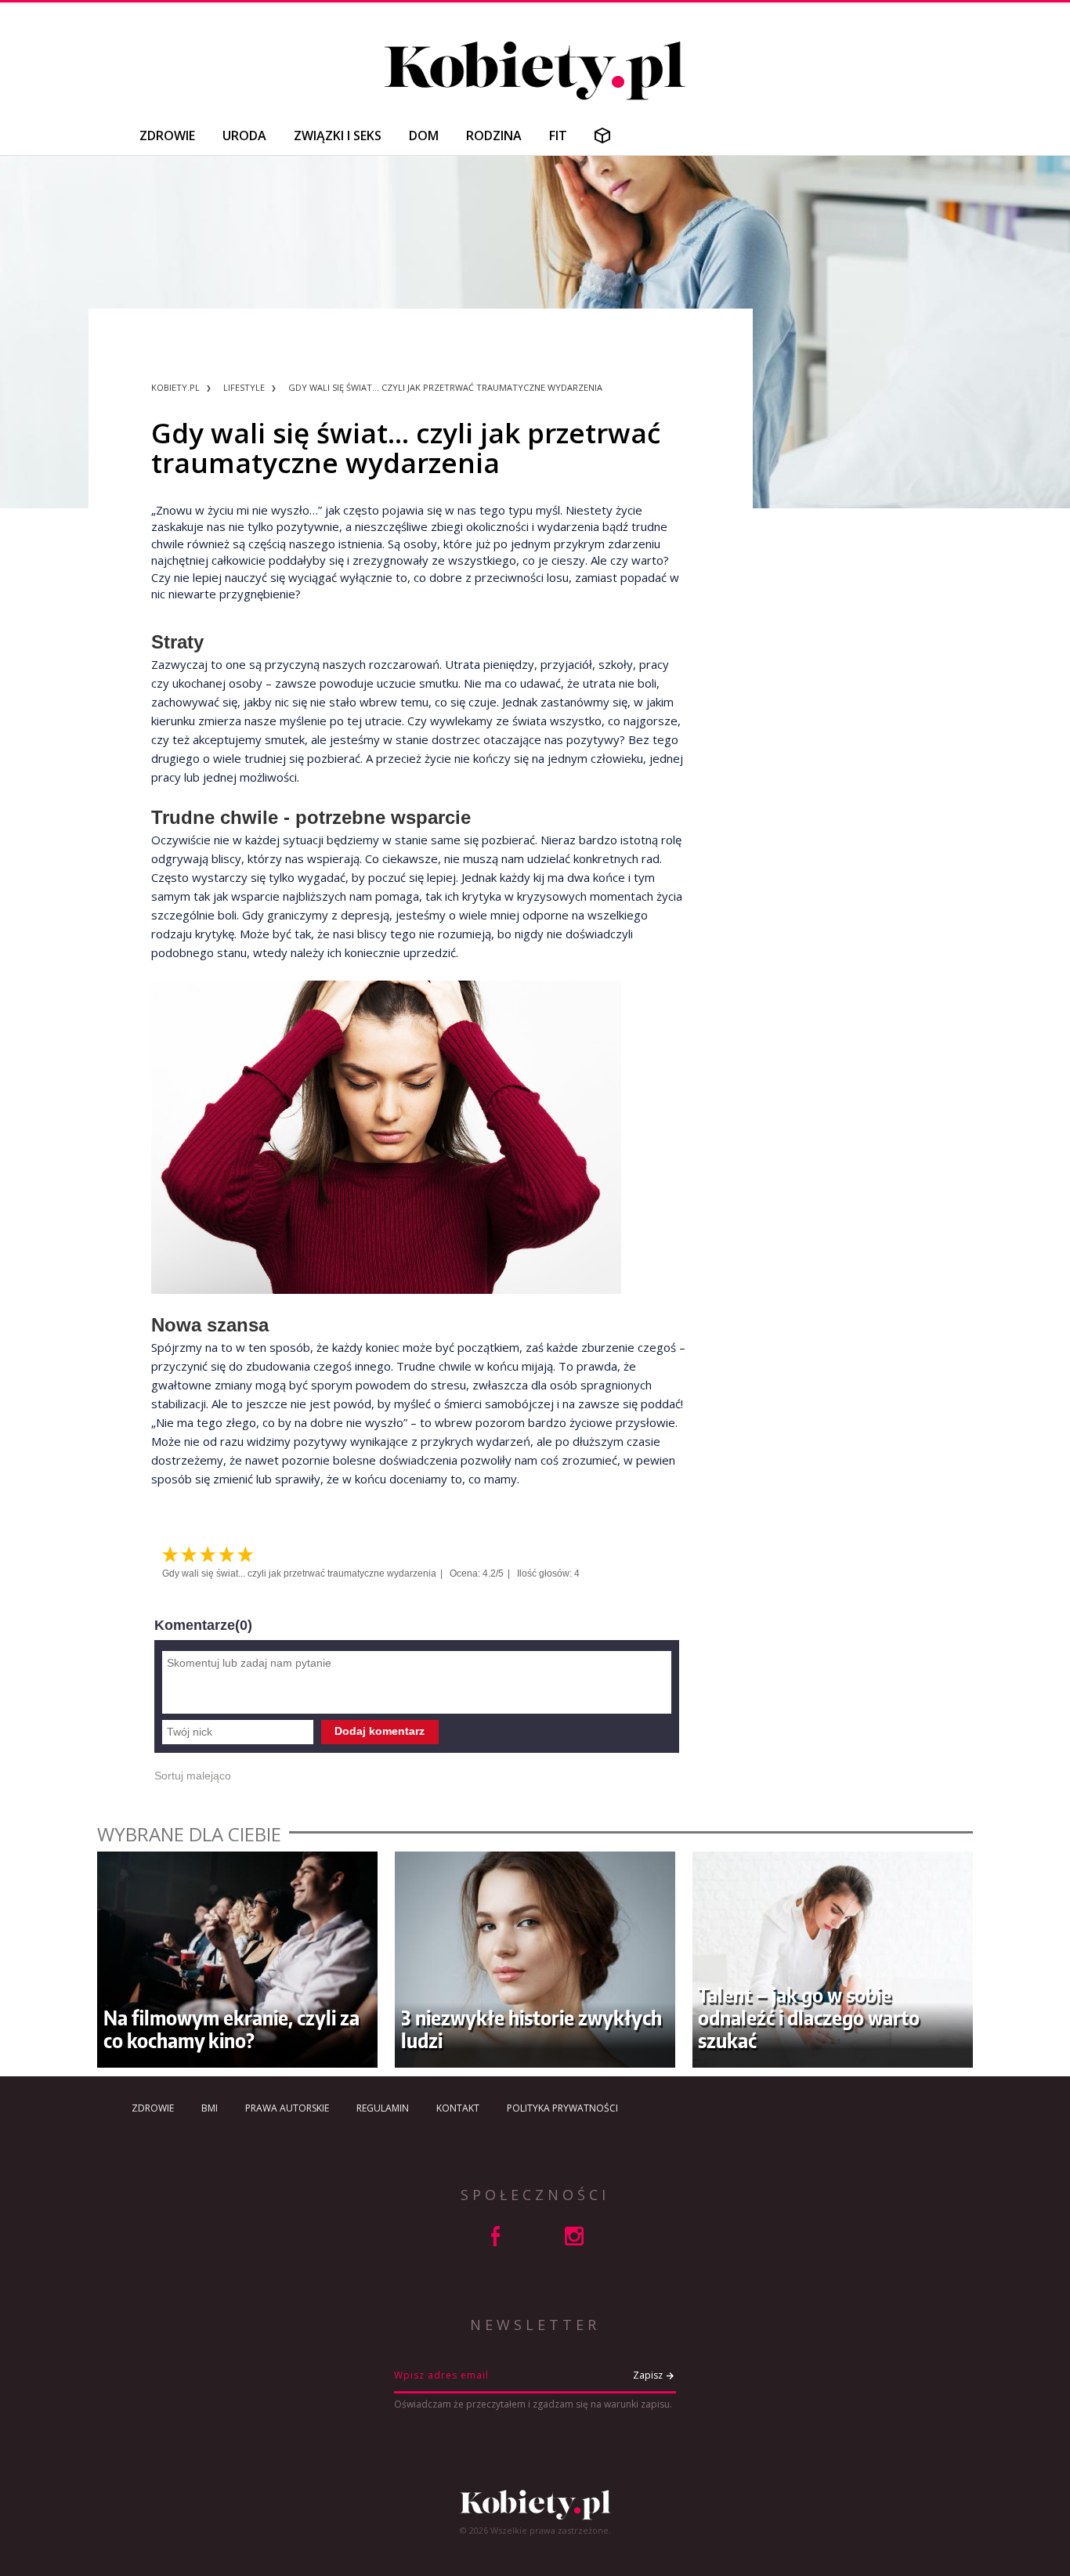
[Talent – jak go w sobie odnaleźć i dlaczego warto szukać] (832, 1960)
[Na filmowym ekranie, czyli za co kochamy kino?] (237, 1960)
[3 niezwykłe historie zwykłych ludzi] (535, 1960)
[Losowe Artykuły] (602, 135)
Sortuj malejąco (193, 1776)
